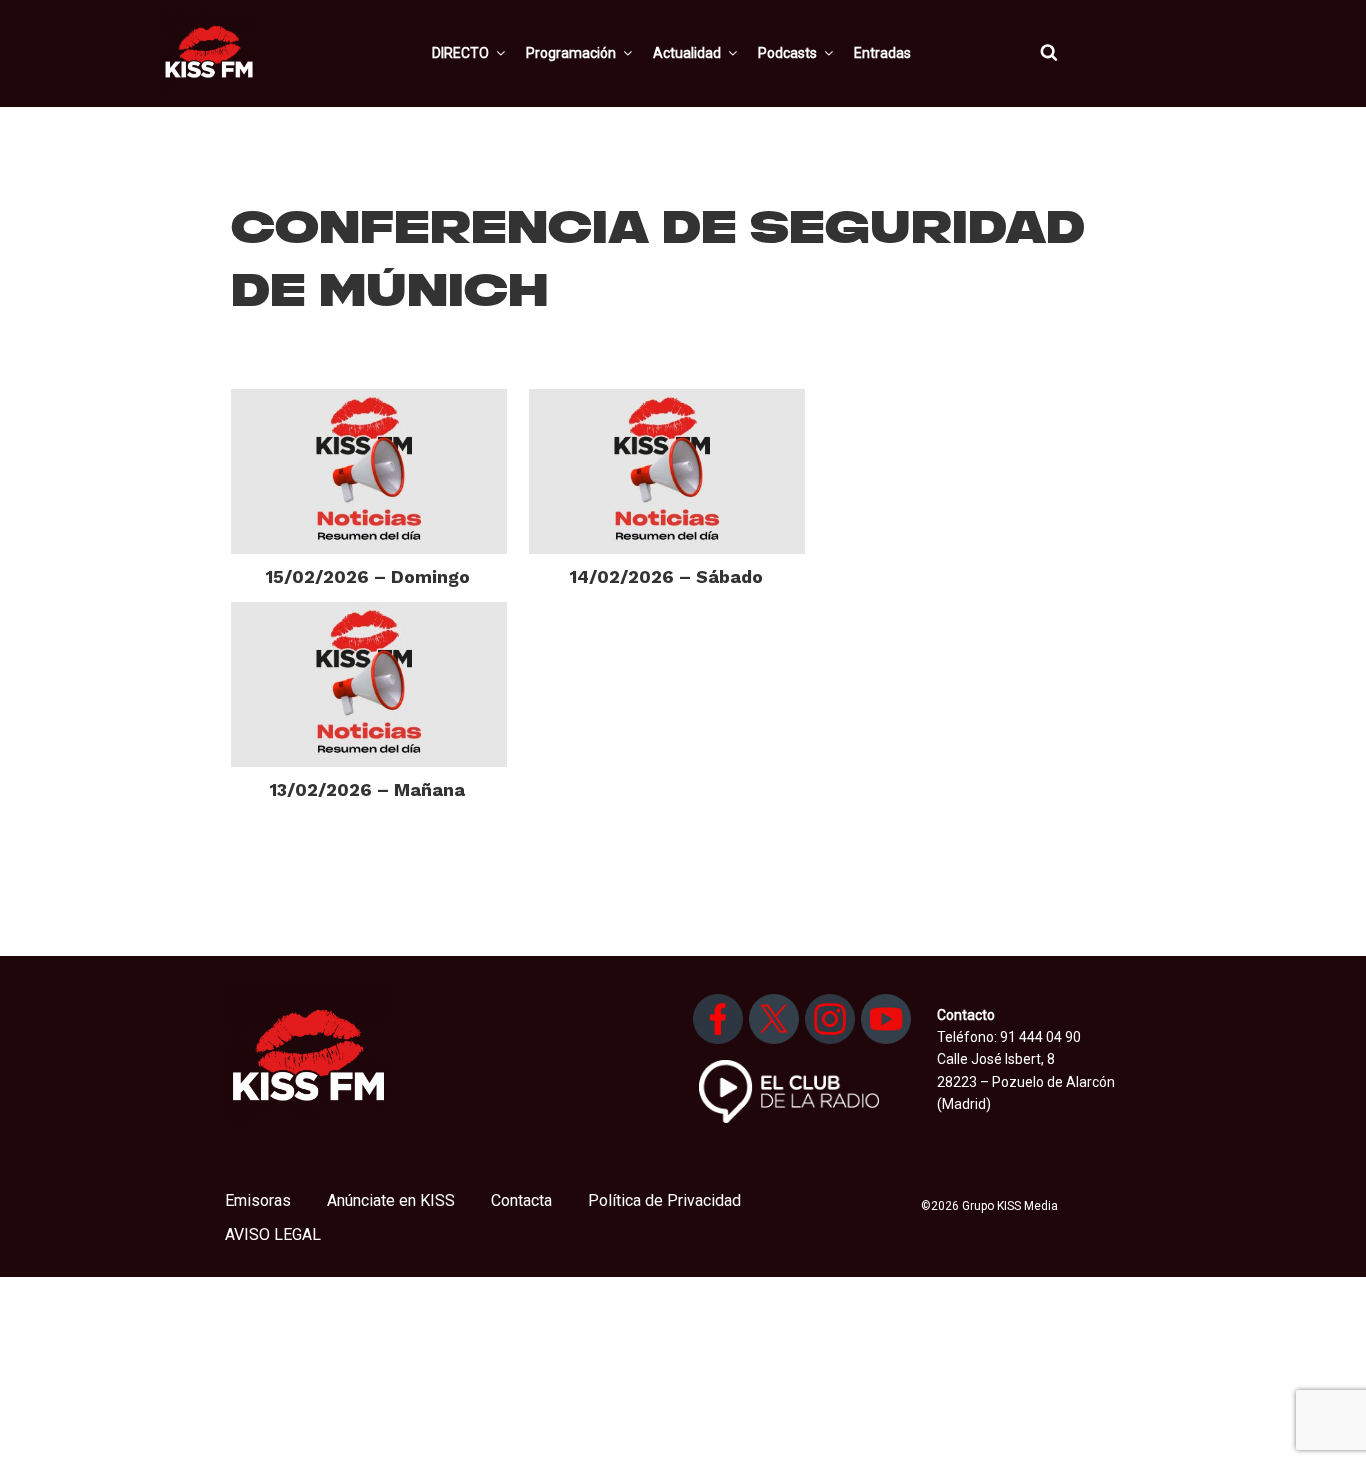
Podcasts (787, 53)
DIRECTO (460, 53)
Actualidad (687, 53)
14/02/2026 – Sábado (666, 576)
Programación (571, 53)
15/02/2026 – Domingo (368, 576)
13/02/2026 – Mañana (367, 789)
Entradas (882, 53)
